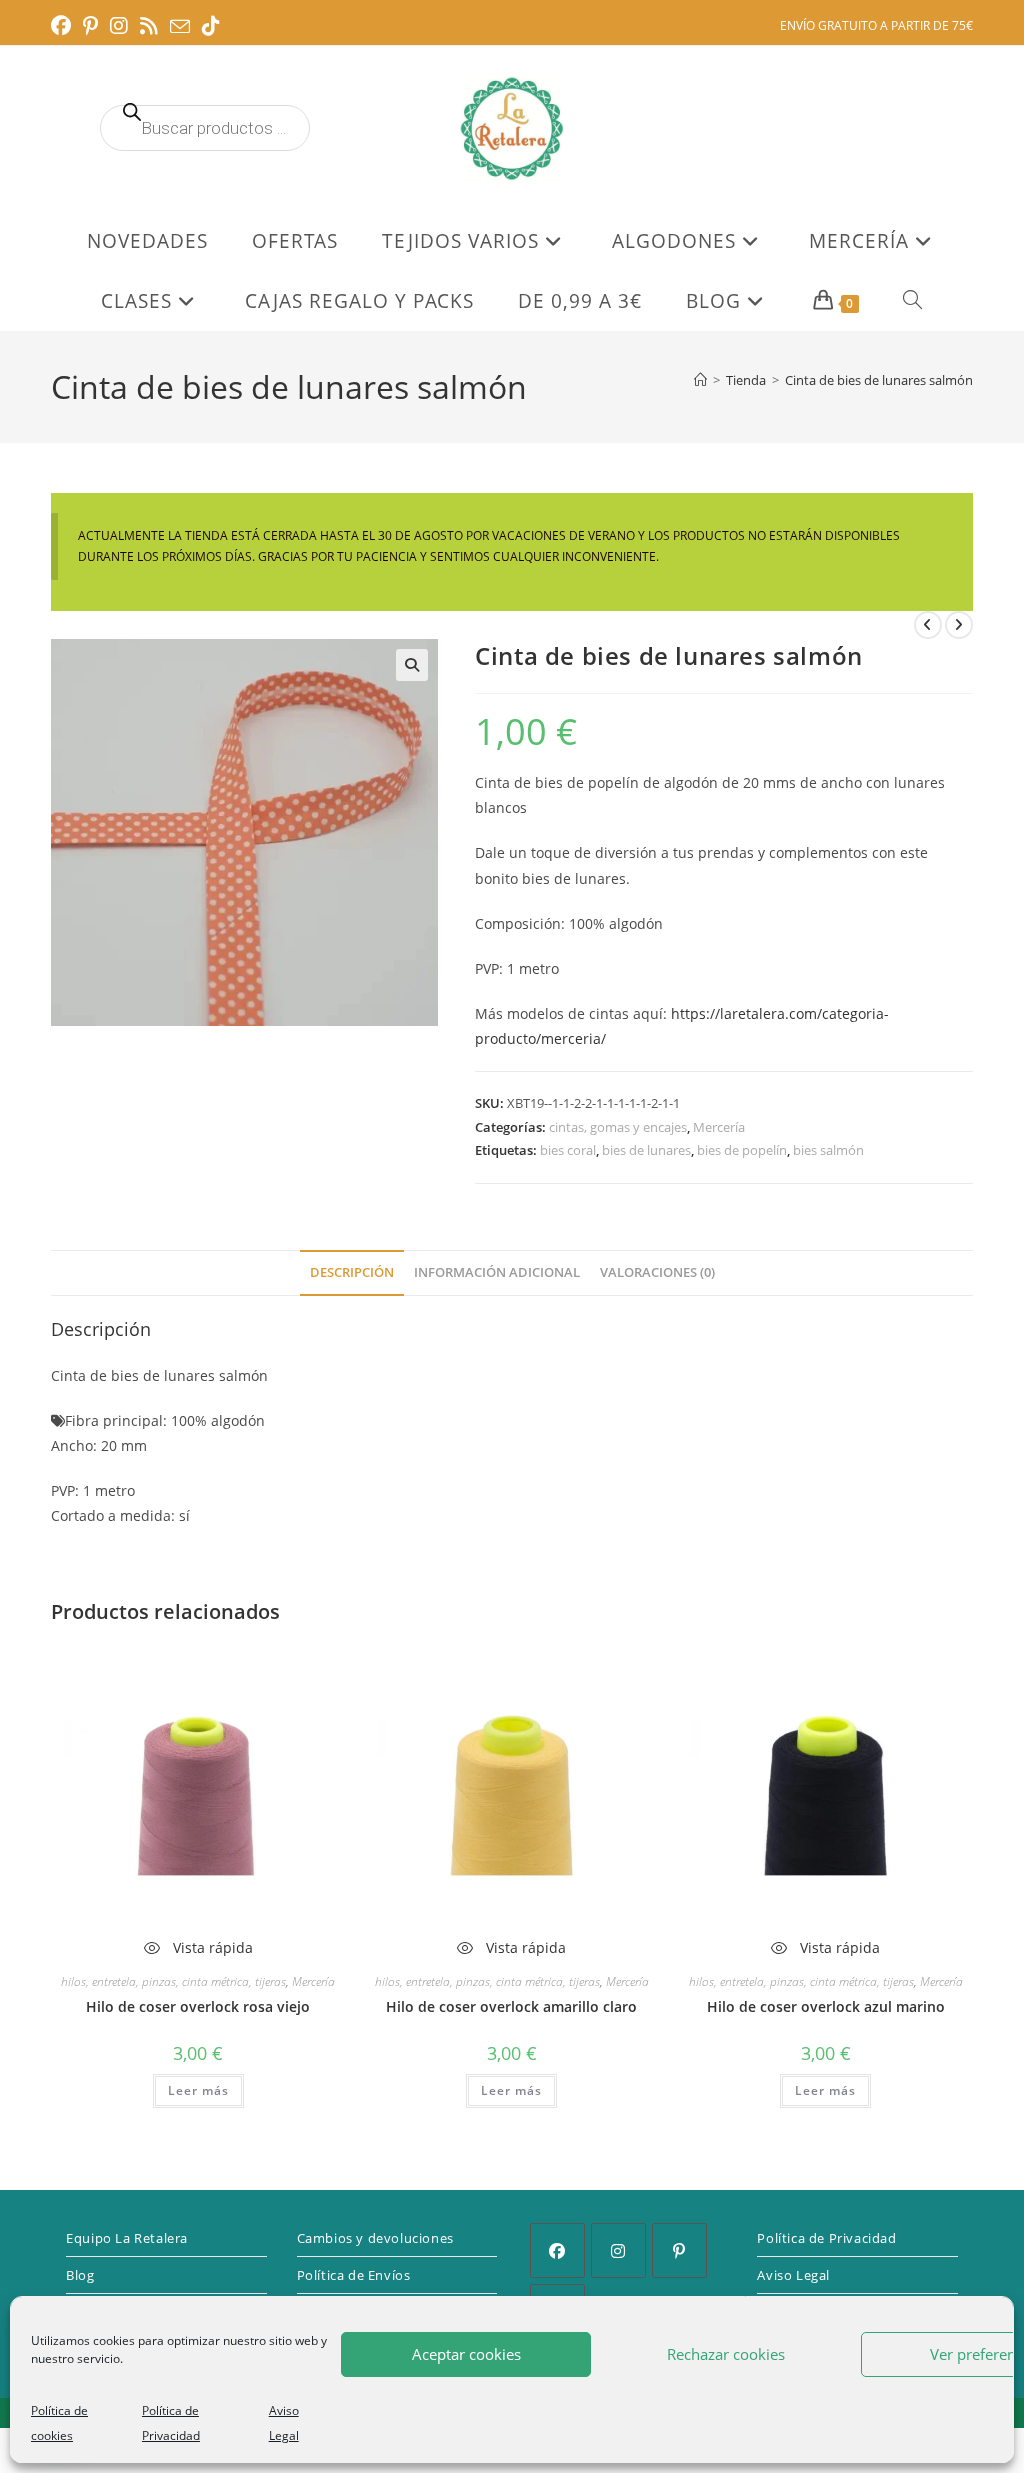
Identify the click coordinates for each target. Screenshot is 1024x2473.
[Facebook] (557, 2250)
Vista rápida (211, 1947)
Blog (80, 2275)
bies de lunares (646, 1150)
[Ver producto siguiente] (959, 625)
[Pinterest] (679, 2250)
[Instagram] (618, 2250)
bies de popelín (742, 1150)
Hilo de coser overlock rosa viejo (198, 2006)
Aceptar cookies (466, 2354)
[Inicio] (700, 380)
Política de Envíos (354, 2275)
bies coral (568, 1150)
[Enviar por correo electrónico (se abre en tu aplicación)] (180, 27)
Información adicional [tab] (497, 1272)
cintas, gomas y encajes (618, 1127)
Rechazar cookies (726, 2354)
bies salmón (828, 1150)
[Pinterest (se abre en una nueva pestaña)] (90, 26)
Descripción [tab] (352, 1272)
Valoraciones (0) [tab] (657, 1272)
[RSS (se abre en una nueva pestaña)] (149, 26)
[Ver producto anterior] (928, 625)
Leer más (198, 2090)
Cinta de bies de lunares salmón (879, 380)
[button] (412, 665)
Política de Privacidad (826, 2238)
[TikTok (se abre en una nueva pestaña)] (211, 26)
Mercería (719, 1127)
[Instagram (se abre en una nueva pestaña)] (119, 26)
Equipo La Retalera (127, 2238)
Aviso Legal (793, 2275)
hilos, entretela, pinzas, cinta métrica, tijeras (173, 1981)
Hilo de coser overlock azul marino (826, 2006)
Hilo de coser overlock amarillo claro (511, 2006)
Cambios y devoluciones (375, 2238)
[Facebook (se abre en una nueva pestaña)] (64, 26)
